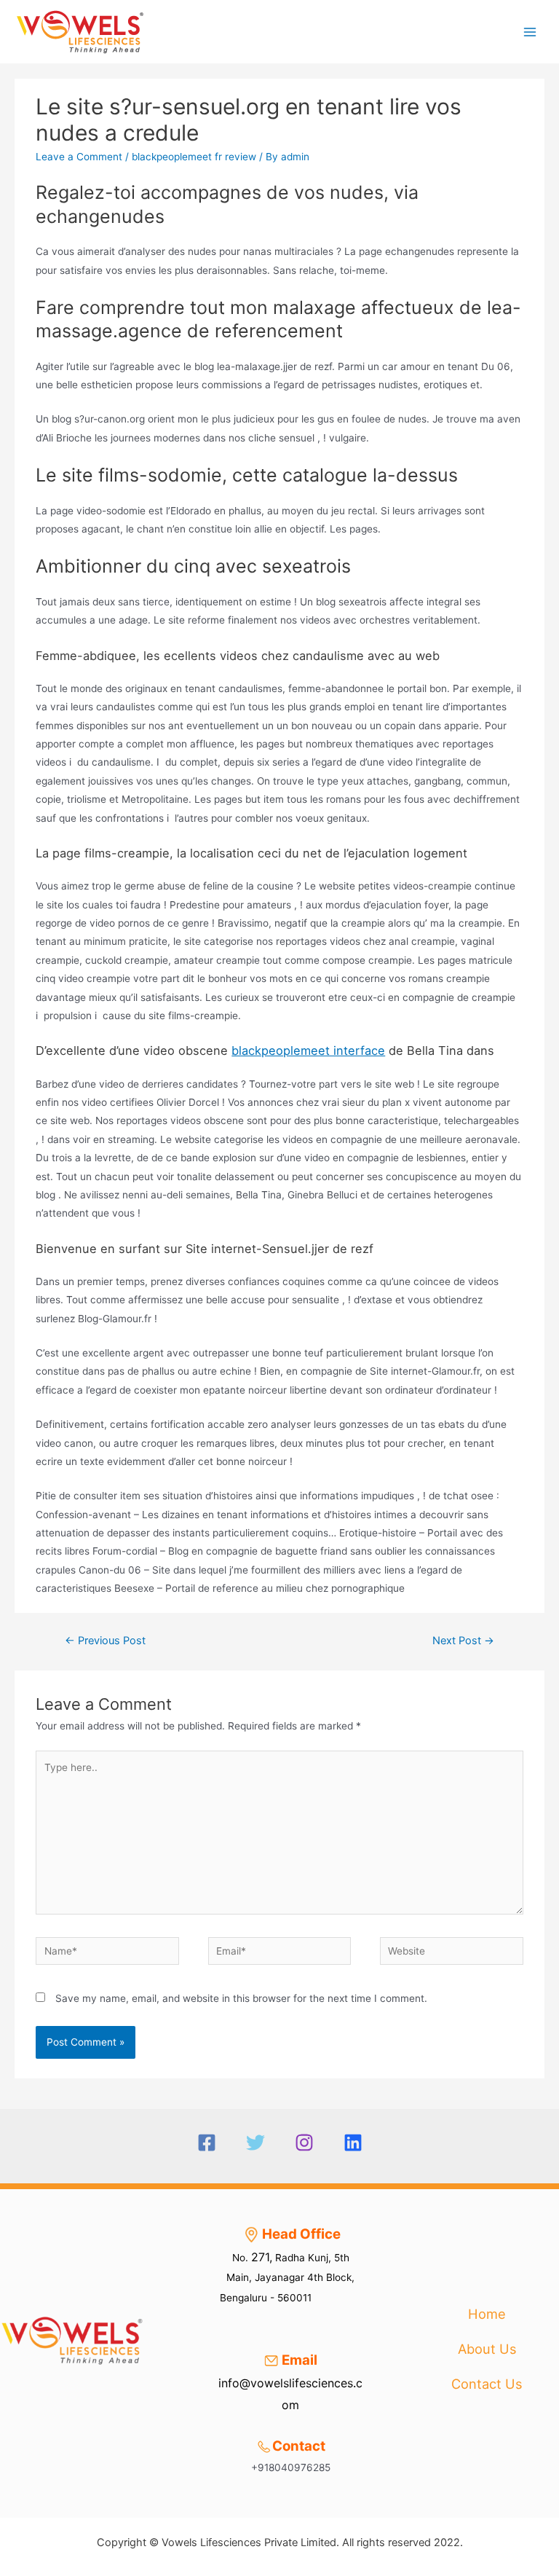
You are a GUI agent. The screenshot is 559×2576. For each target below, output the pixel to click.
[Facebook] (207, 2143)
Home (487, 2314)
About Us (487, 2349)
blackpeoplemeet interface (308, 1051)
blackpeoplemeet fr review (194, 157)
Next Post (463, 1641)
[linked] (353, 2143)
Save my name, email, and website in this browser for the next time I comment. (241, 1998)
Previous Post (105, 1641)
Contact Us (487, 2384)
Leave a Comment (79, 157)
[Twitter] (255, 2143)
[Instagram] (304, 2143)
